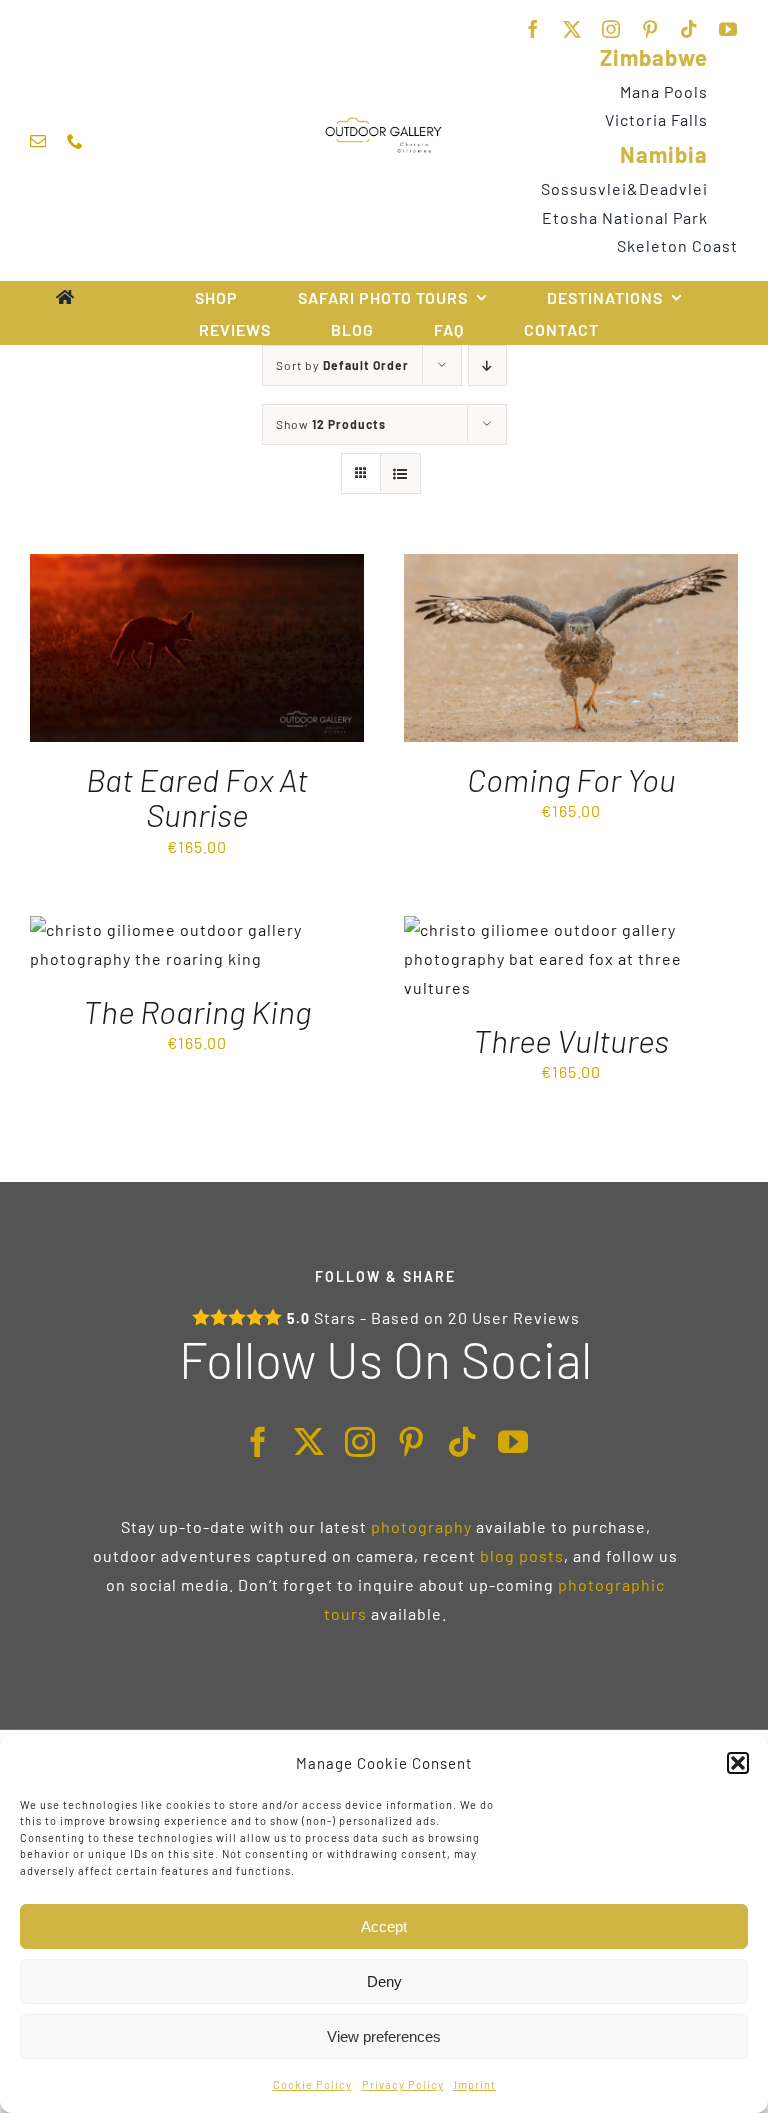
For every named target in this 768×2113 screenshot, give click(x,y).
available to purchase (561, 1526)
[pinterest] (650, 29)
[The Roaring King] (197, 929)
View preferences (384, 2036)
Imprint (475, 2084)
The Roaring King (197, 1011)
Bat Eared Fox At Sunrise (197, 796)
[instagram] (611, 29)
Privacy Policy (403, 2084)
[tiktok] (689, 29)
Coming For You (571, 779)
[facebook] (533, 29)
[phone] (75, 141)
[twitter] (572, 29)
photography (421, 1526)
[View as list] (400, 473)
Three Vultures (571, 1040)
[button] (738, 1763)
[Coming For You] (571, 567)
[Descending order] (487, 365)
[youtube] (728, 29)
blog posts (522, 1555)
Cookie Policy (312, 2084)
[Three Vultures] (571, 929)
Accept (384, 1926)
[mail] (38, 141)
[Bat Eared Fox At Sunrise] (197, 567)
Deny (384, 1981)
